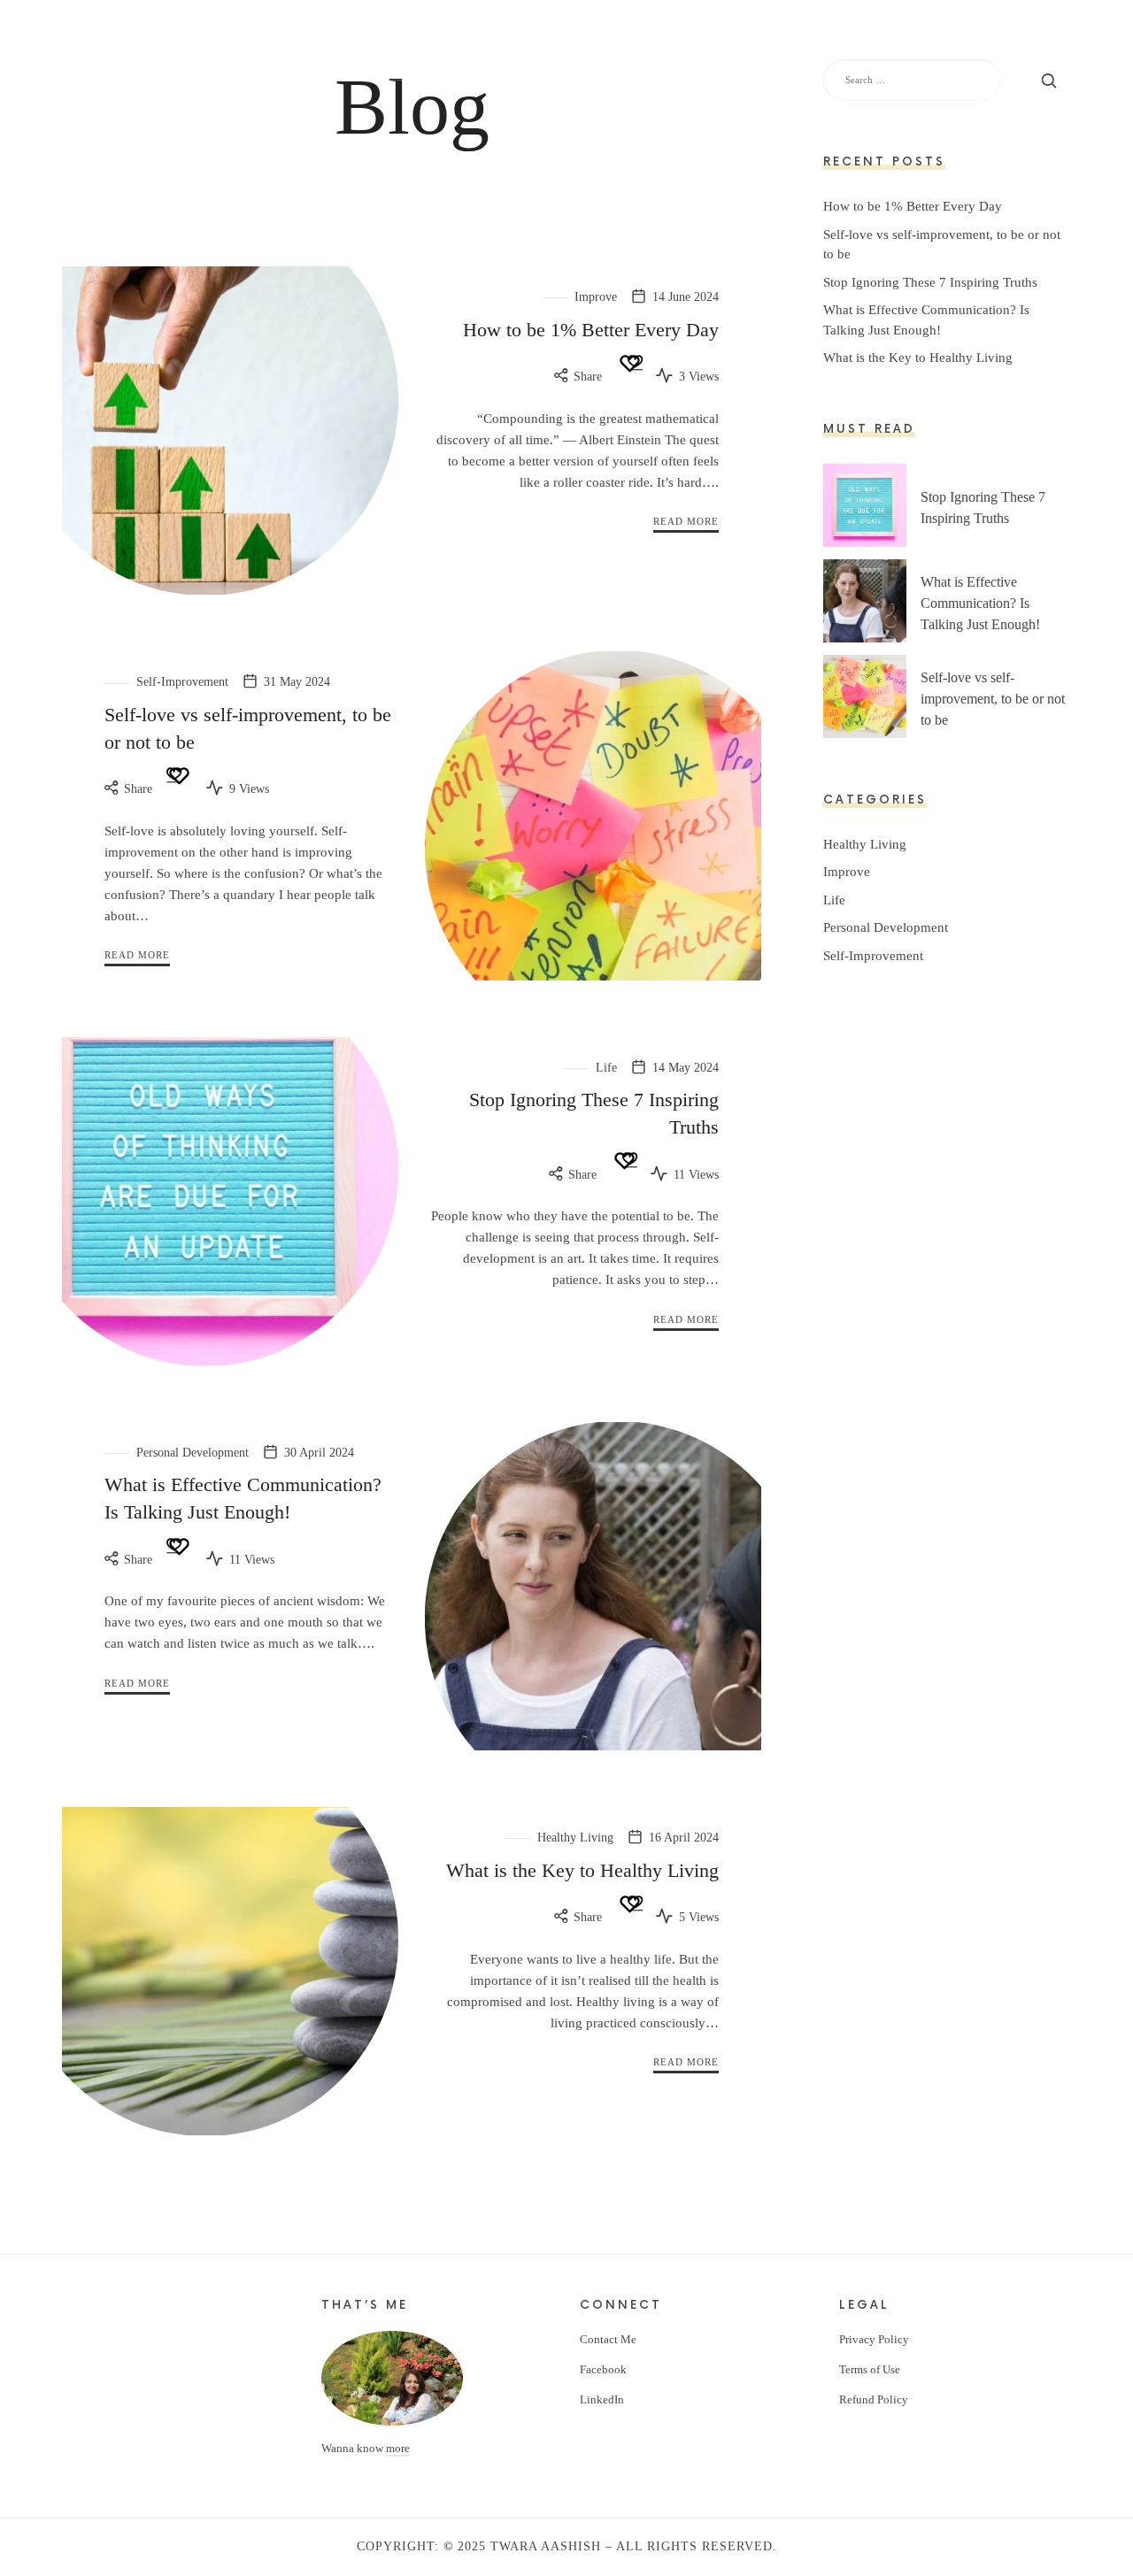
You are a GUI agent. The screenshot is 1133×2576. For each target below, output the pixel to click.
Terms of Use (870, 2369)
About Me (679, 39)
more (398, 2448)
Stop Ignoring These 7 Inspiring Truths (930, 282)
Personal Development (193, 1453)
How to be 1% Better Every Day (591, 330)
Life (606, 1068)
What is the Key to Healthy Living (582, 1870)
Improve (596, 297)
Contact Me (608, 2339)
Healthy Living (575, 1838)
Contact (966, 39)
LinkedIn (602, 2399)
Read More (686, 521)
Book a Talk (848, 39)
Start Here (759, 39)
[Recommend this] (629, 363)
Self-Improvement (182, 682)
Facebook (603, 2369)
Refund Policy (874, 2399)
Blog (913, 39)
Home (622, 39)
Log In (1023, 39)
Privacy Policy (874, 2339)
